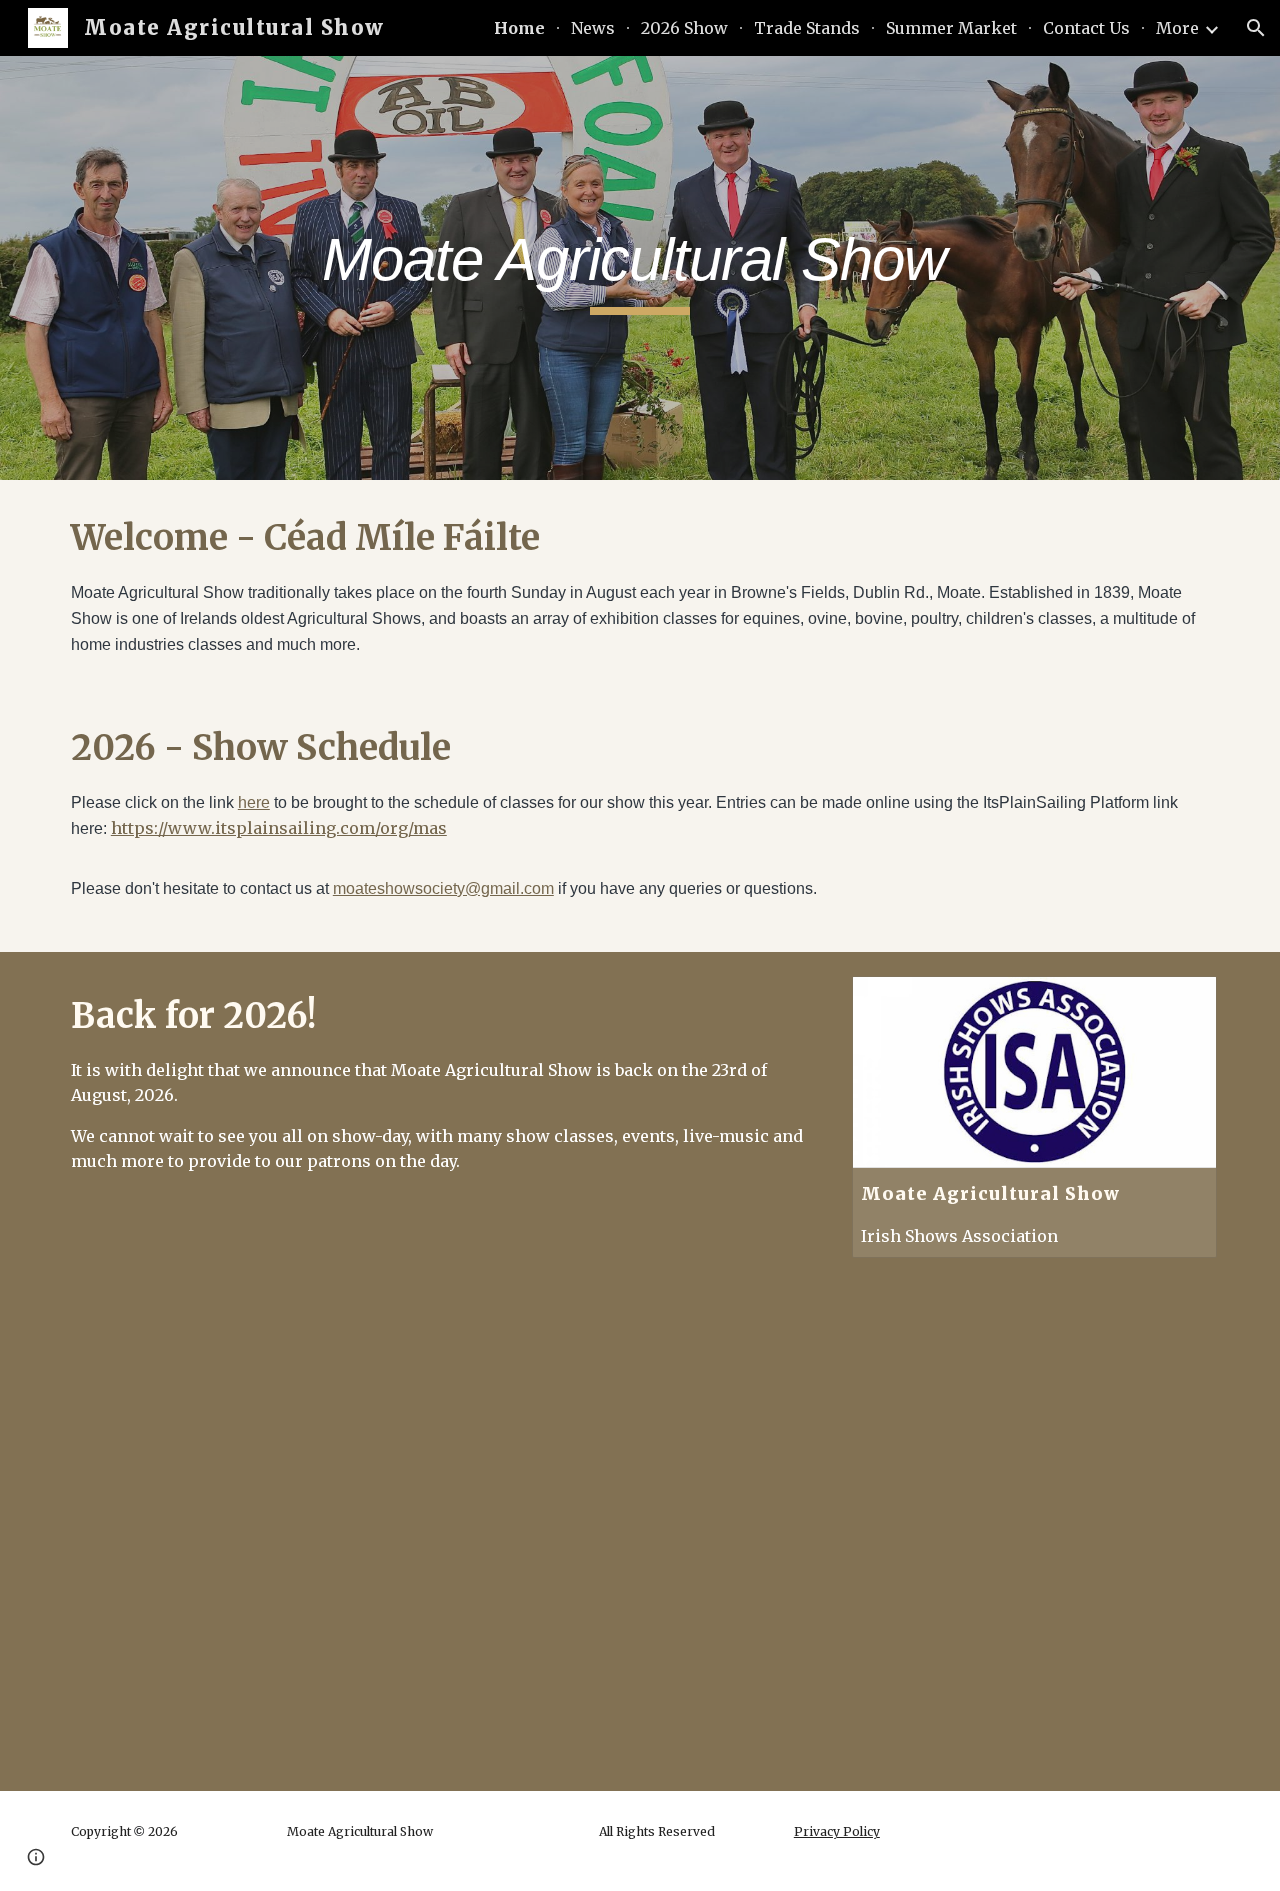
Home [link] (519, 28)
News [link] (593, 28)
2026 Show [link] (684, 28)
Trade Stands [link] (807, 28)
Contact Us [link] (1086, 28)
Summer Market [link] (951, 28)
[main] (640, 268)
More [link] (1177, 28)
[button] (1256, 28)
